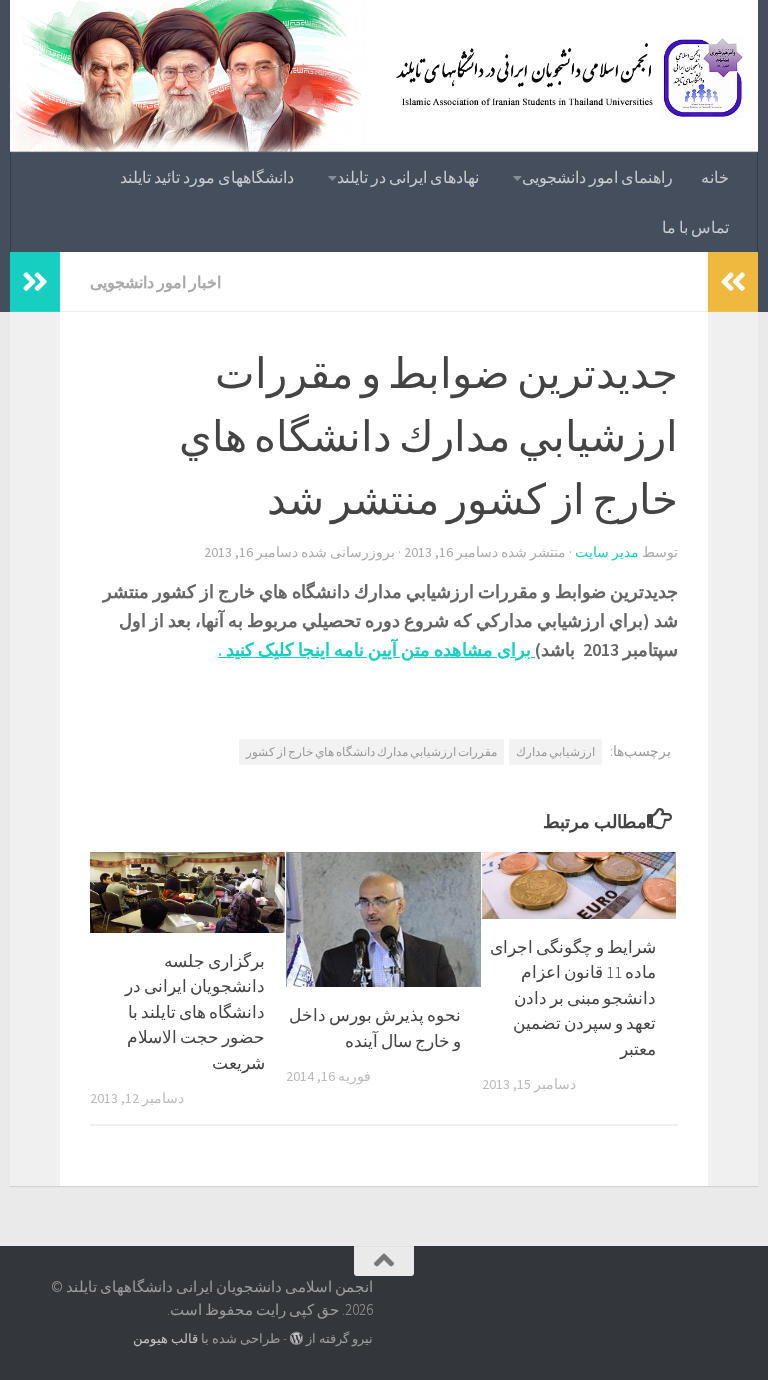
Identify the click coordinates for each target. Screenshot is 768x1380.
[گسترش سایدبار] (35, 282)
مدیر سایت (607, 552)
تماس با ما (695, 227)
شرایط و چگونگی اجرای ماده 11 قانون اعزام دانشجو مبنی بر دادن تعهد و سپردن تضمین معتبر (573, 998)
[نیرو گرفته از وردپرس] (296, 1338)
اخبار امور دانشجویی (155, 282)
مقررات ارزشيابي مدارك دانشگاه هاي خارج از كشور (371, 751)
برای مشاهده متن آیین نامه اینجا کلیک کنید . (376, 649)
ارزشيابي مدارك (555, 751)
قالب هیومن (165, 1338)
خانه (715, 177)
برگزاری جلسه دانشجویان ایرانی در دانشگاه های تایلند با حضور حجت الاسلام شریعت (195, 1012)
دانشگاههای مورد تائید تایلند (207, 177)
